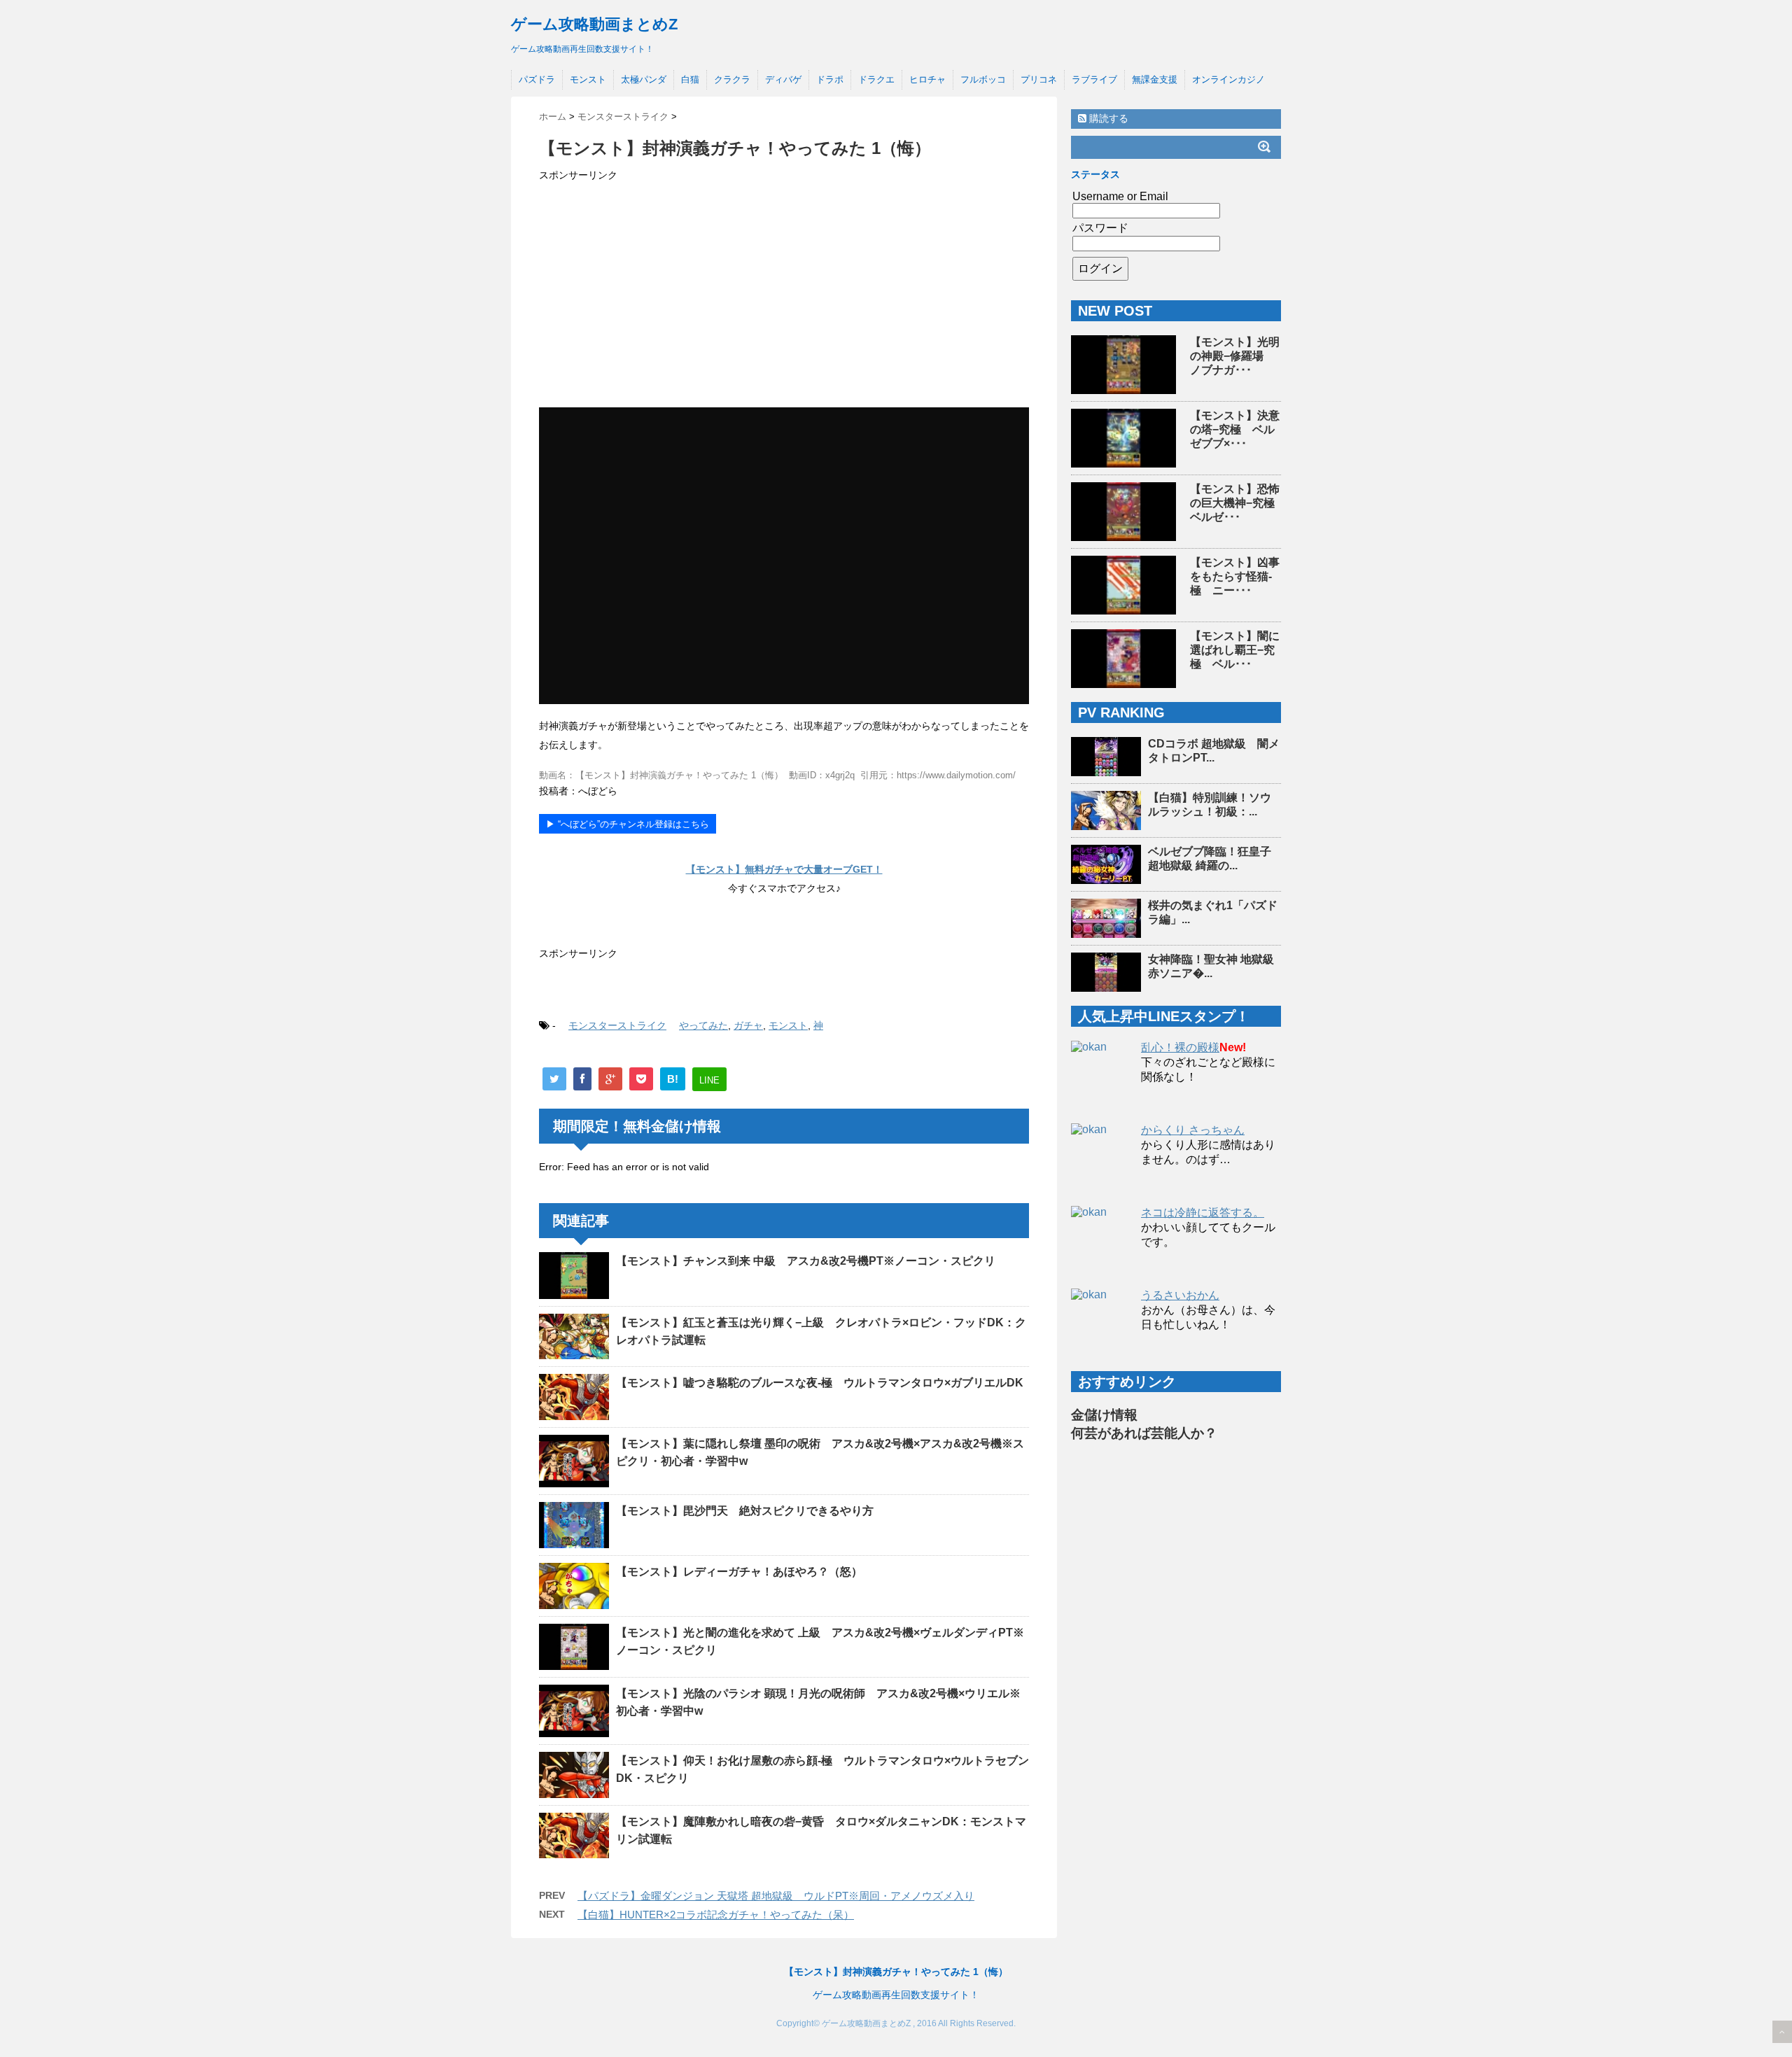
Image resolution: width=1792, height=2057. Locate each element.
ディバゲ (783, 79)
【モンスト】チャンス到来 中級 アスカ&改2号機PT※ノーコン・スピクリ (806, 1261)
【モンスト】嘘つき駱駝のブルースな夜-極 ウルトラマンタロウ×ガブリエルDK (820, 1383)
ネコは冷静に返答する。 (1203, 1213)
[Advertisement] (784, 297)
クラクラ (732, 79)
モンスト (588, 79)
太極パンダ (644, 79)
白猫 (690, 79)
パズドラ (537, 79)
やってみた (703, 1025)
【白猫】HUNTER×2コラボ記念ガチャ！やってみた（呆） (716, 1915)
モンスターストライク (617, 1025)
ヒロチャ (927, 79)
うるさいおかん (1180, 1295)
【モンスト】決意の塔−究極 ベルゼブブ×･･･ (1235, 429)
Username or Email (1120, 196)
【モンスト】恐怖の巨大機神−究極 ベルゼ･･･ (1238, 503)
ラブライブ (1094, 79)
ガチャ (748, 1025)
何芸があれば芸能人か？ (1144, 1433)
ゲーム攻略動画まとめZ (594, 24)
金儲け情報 (1104, 1415)
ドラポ (830, 79)
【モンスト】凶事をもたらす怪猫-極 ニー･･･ (1235, 576)
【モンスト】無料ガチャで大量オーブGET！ (784, 869)
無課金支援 (1155, 79)
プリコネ (1039, 79)
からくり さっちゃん (1193, 1130)
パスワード (1100, 228)
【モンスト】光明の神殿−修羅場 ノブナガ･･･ (1235, 356)
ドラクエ (876, 79)
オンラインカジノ (1228, 79)
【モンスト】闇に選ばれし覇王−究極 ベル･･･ (1235, 650)
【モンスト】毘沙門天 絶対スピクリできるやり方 (745, 1511)
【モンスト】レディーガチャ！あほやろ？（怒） (739, 1572)
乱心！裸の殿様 (1180, 1047)
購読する (1107, 118)
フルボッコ (983, 79)
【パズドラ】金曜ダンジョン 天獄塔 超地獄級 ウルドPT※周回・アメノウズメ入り (776, 1896)
